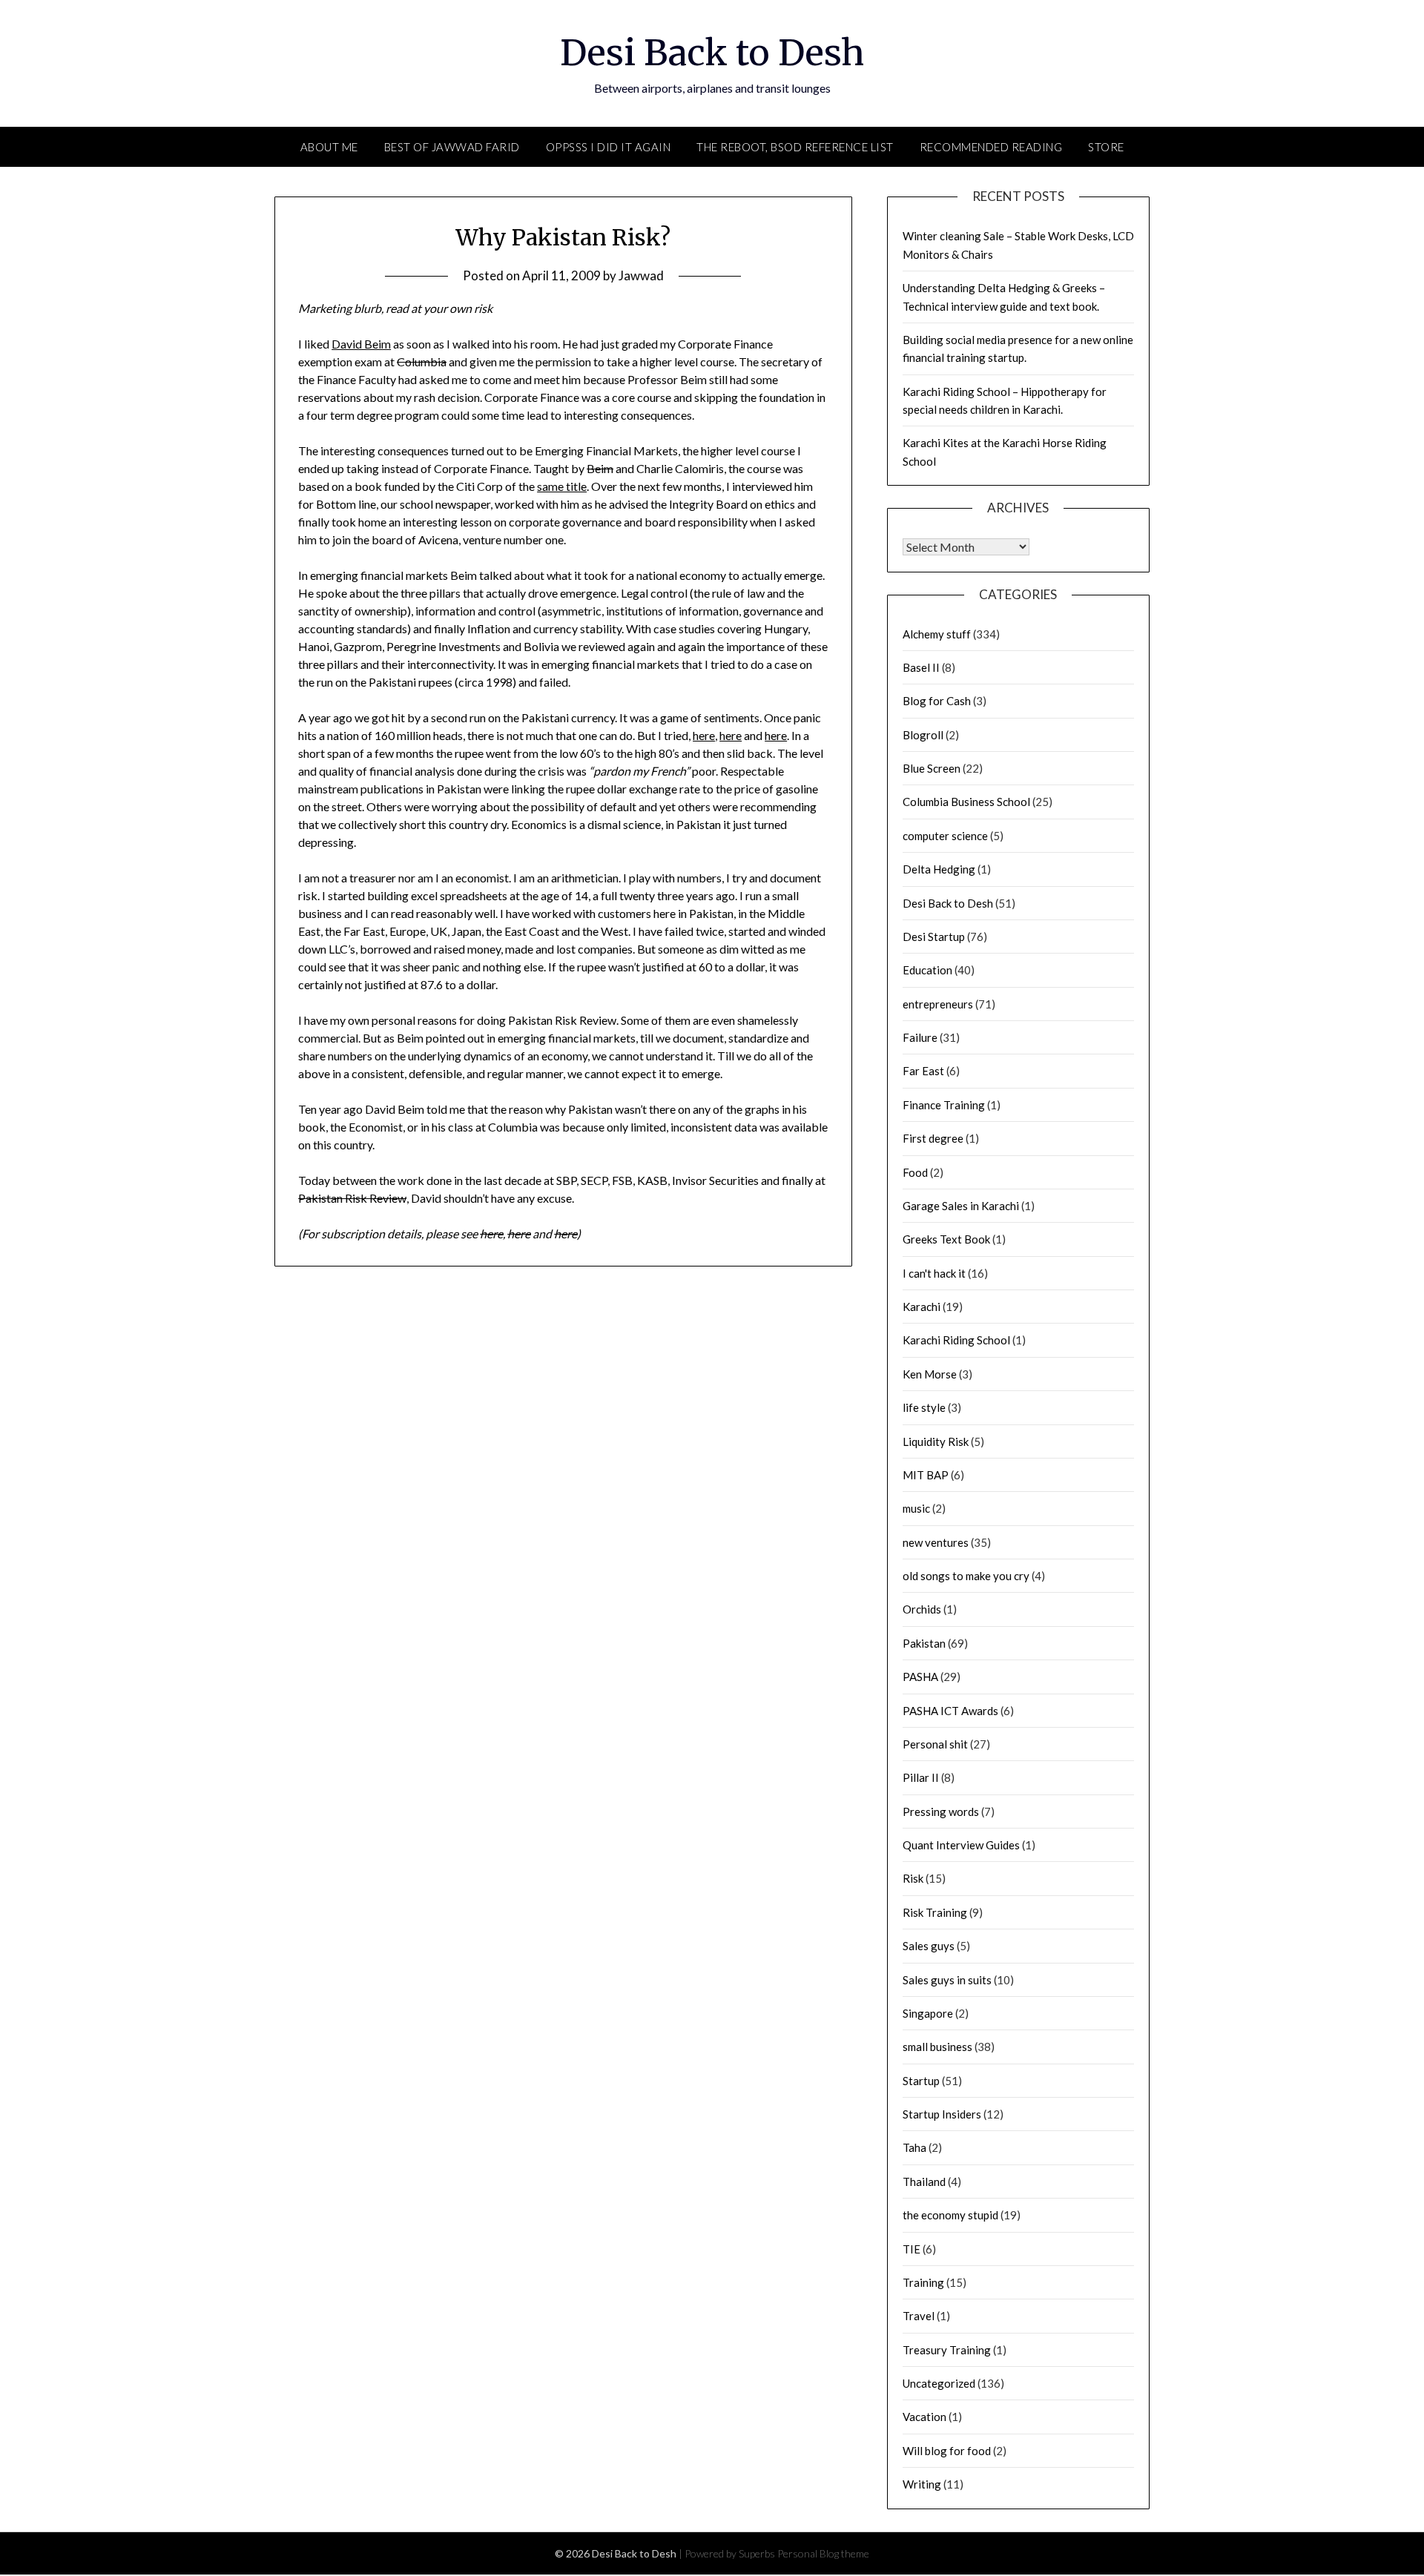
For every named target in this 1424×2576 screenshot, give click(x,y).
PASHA (920, 1677)
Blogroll (923, 735)
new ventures (936, 1542)
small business (937, 2047)
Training (923, 2282)
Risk (913, 1878)
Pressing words (941, 1812)
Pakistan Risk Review (352, 1198)
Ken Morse (930, 1374)
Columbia (422, 361)
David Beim (361, 344)
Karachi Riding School (956, 1340)
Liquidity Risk (936, 1441)
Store (1106, 147)
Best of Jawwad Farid (452, 147)
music (916, 1508)
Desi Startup (934, 937)
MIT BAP (926, 1475)
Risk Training (935, 1912)
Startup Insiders (942, 2114)
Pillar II (921, 1777)
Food (915, 1172)
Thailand (924, 2182)
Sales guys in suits (947, 1980)
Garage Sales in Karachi (961, 1206)
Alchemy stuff (937, 634)
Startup (921, 2081)
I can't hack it (934, 1273)
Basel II (921, 667)
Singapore (928, 2013)
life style (924, 1407)
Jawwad (641, 275)
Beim (600, 468)
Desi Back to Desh (712, 53)
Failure (920, 1037)
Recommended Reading (991, 147)
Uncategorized (939, 2383)
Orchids (922, 1609)
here (704, 735)
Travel (919, 2316)
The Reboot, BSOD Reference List (795, 147)
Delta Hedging (939, 869)
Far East (923, 1071)
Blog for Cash (937, 701)
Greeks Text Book (946, 1239)
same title (562, 486)
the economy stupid (950, 2215)
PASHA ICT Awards (950, 1711)
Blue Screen (932, 768)
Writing (922, 2484)
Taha (914, 2147)
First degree (933, 1138)
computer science (945, 836)
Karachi (922, 1307)
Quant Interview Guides (961, 1845)
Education (927, 970)
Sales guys (929, 1946)
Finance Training (944, 1105)
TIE (912, 2249)
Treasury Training (947, 2350)
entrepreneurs (938, 1004)
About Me (329, 147)
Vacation (924, 2417)
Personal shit (935, 1744)
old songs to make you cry (966, 1576)
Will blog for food (947, 2451)
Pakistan (924, 1643)
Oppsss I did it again (609, 147)
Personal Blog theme (823, 2553)
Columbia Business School (966, 802)
